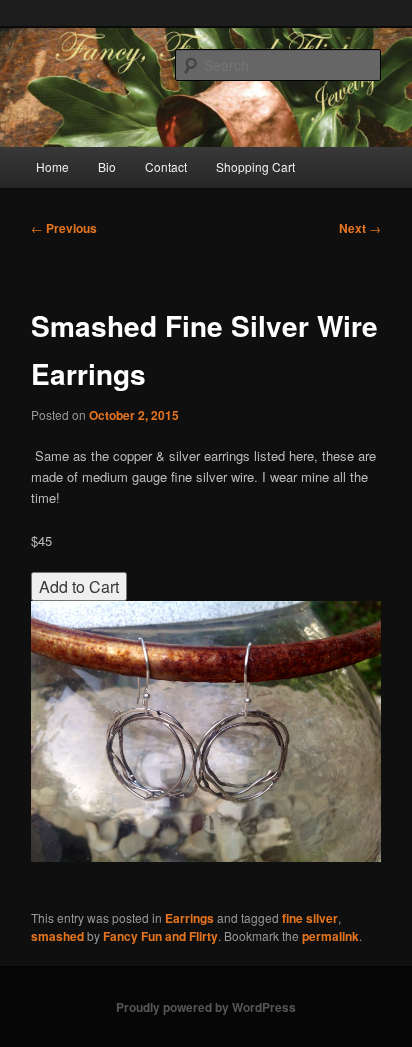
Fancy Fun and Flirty (160, 936)
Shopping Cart (255, 166)
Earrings (189, 918)
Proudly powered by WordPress (206, 1007)
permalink (330, 936)
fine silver (310, 918)
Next (360, 228)
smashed (57, 936)
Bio (107, 166)
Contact (166, 166)
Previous (64, 228)
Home (52, 166)
